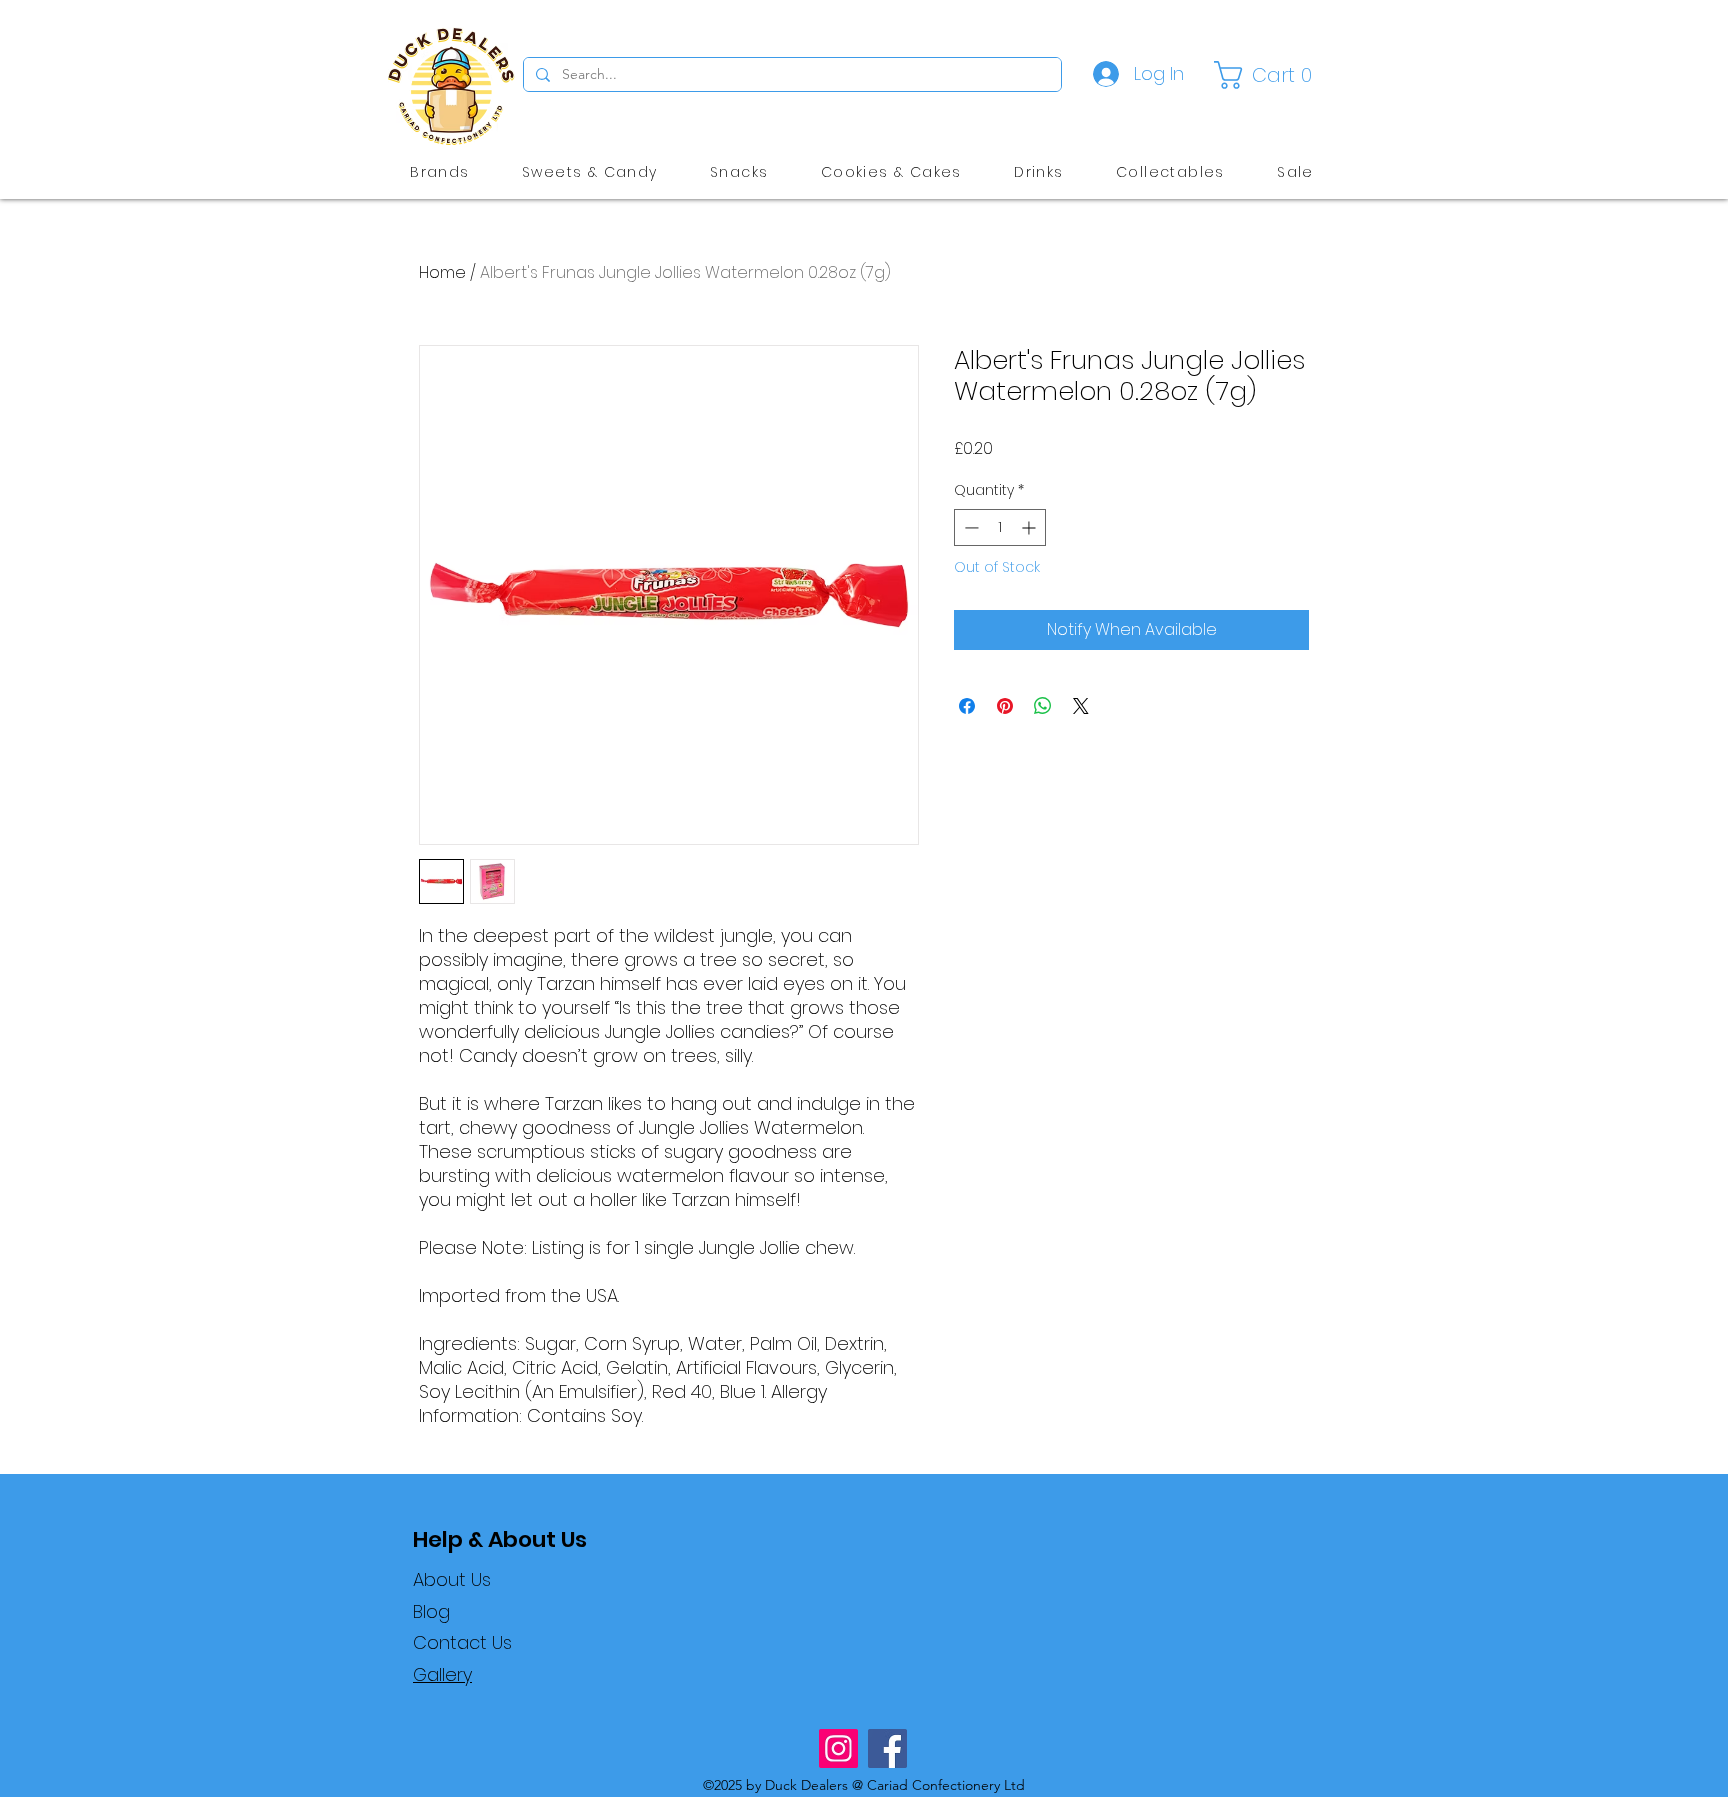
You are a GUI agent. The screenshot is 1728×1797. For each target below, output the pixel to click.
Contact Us (462, 1642)
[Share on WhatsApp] (1043, 706)
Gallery (442, 1674)
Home (442, 272)
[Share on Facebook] (967, 706)
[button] (1267, 75)
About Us (452, 1579)
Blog (431, 1611)
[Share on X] (1081, 706)
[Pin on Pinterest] (1005, 706)
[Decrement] (969, 527)
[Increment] (1030, 527)
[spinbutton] (1000, 527)
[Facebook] (887, 1748)
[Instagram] (838, 1748)
